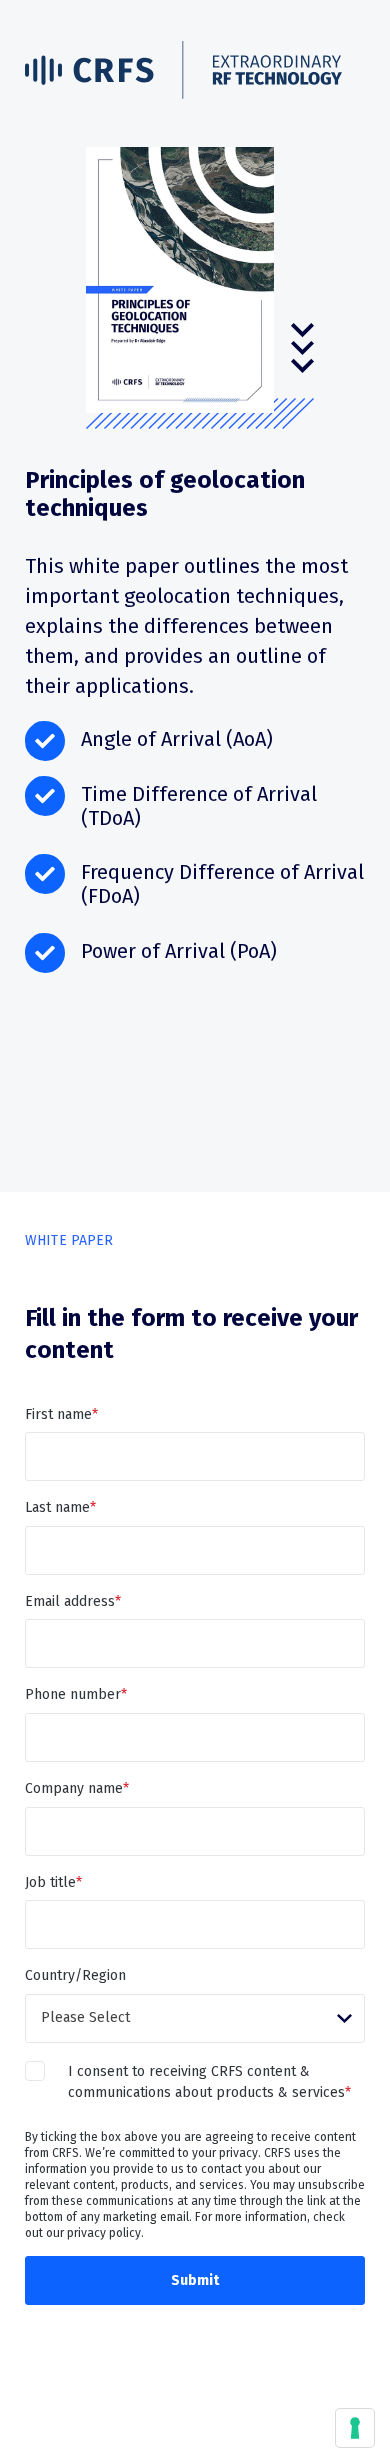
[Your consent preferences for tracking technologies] (355, 2428)
